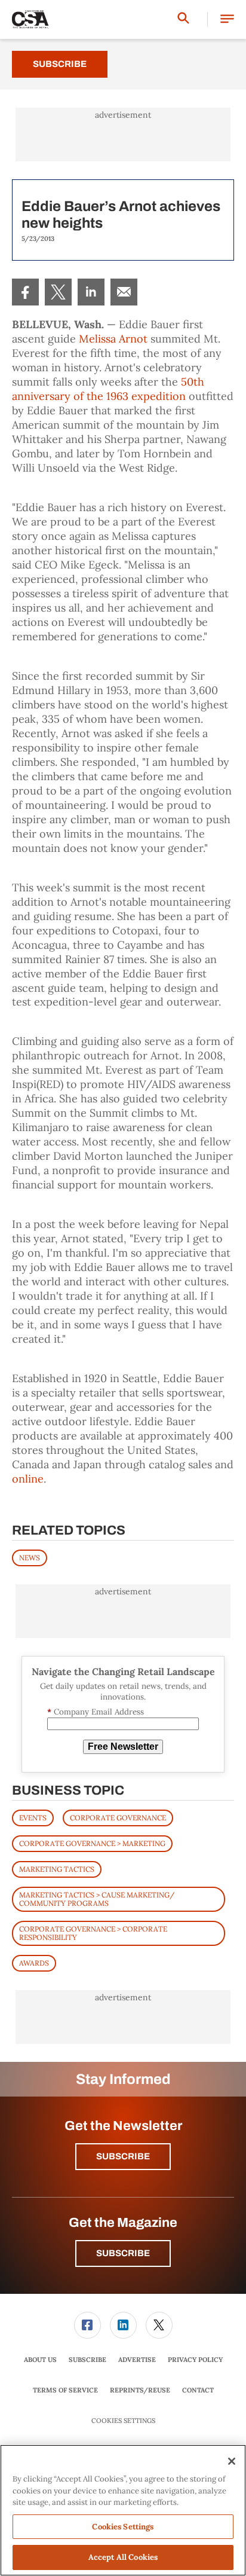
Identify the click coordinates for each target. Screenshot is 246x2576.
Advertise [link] (137, 2360)
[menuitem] (25, 292)
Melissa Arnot (113, 339)
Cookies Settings (123, 2421)
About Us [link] (40, 2360)
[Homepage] (30, 20)
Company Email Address (96, 1712)
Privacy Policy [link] (195, 2360)
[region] (123, 2510)
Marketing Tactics (57, 1869)
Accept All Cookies (123, 2557)
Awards (34, 1963)
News (30, 1558)
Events (33, 1818)
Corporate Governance (118, 1818)
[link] (25, 292)
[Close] (232, 2461)
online (28, 1479)
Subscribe (60, 64)
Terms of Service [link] (65, 2390)
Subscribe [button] (123, 2156)
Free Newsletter (123, 1747)
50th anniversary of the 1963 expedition (108, 389)
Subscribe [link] (87, 2360)
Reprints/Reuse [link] (140, 2390)
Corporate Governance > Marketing (92, 1843)
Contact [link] (198, 2390)
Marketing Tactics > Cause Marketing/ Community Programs (97, 1899)
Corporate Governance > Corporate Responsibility (93, 1933)
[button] (227, 19)
